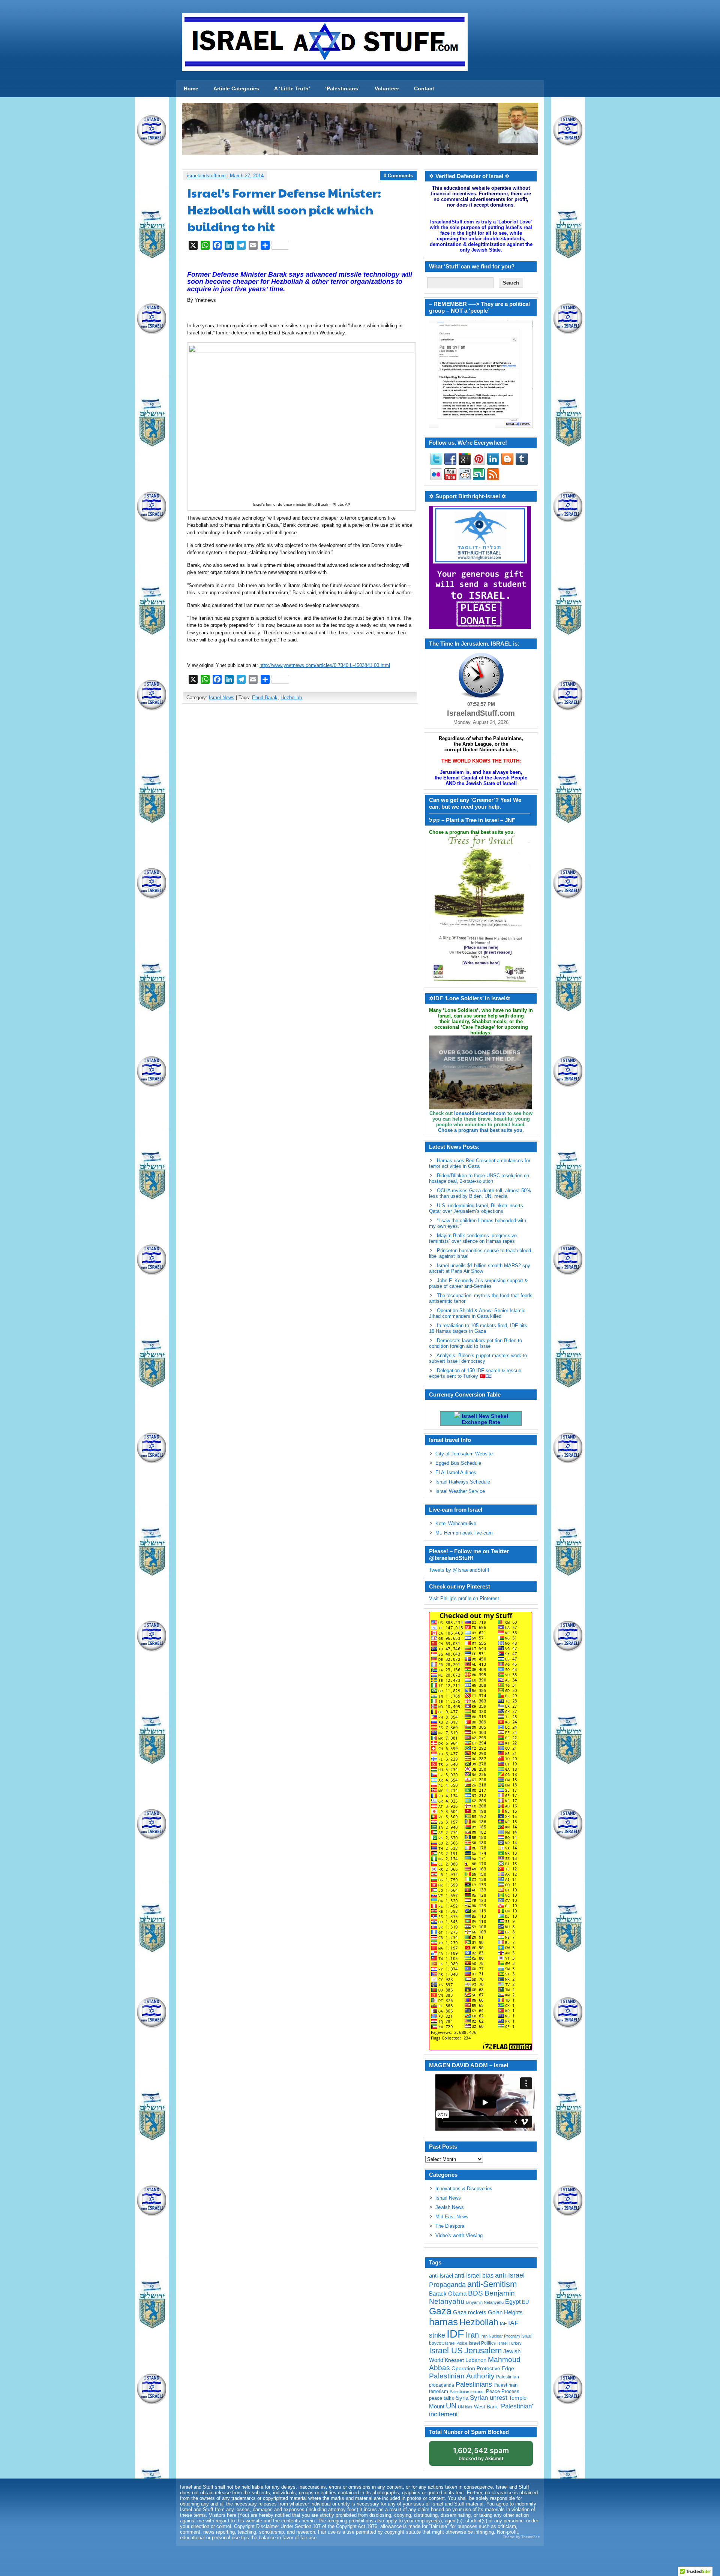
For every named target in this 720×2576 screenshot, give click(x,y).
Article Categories (236, 88)
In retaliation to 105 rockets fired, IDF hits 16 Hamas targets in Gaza (478, 1328)
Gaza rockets (470, 2312)
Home (191, 88)
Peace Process (503, 2391)
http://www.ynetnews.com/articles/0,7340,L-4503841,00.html (325, 665)
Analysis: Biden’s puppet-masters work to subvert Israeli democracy (478, 1358)
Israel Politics (482, 2343)
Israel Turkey (509, 2343)
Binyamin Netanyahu (485, 2302)
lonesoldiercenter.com (480, 1113)
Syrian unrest (489, 2398)
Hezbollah (291, 698)
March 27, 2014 (247, 176)
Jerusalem (483, 2350)
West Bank (486, 2407)
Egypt (513, 2302)
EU (525, 2302)
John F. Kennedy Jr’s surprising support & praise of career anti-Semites (478, 1283)
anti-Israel (441, 2276)
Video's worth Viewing (459, 2235)
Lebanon (476, 2360)
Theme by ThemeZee (521, 2537)
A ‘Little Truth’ (292, 88)
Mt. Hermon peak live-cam (464, 1533)
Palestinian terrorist (467, 2392)
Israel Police (456, 2343)
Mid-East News (452, 2217)
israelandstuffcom (206, 176)
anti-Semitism (492, 2284)
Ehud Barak (265, 698)
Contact (424, 88)
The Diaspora (450, 2226)
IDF (455, 2334)
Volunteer (387, 88)
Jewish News (450, 2207)
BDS (475, 2293)
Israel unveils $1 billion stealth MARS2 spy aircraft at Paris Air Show (480, 1268)
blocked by (481, 2454)
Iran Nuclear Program (500, 2336)
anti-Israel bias (474, 2276)
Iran (472, 2335)
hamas (443, 2322)
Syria (462, 2398)
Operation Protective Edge (483, 2368)
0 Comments (398, 176)
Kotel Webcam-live (456, 1523)
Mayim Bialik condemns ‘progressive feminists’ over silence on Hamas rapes (473, 1238)
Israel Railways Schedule (463, 1482)
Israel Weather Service (460, 1491)
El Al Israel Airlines (456, 1472)
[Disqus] (300, 809)
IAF (503, 2324)
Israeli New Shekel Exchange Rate (484, 1419)
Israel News (222, 698)
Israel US (446, 2350)
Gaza (440, 2311)
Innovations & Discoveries (464, 2189)
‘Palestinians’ (342, 88)
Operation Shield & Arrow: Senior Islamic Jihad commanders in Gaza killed (477, 1313)
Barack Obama (448, 2294)
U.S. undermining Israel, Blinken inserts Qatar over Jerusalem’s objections (476, 1208)
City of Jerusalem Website (464, 1454)
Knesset (454, 2360)
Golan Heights (505, 2312)
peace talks (442, 2398)
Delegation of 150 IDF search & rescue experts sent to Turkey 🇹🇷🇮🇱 (475, 1373)
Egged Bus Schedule (458, 1463)
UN (451, 2406)
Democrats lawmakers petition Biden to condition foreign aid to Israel (475, 1343)
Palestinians (474, 2384)
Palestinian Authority (462, 2376)
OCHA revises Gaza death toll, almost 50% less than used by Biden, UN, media (480, 1193)
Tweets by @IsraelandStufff (459, 1570)
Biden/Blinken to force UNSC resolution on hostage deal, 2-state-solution (479, 1178)
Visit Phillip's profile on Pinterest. (465, 1598)
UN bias (465, 2407)
